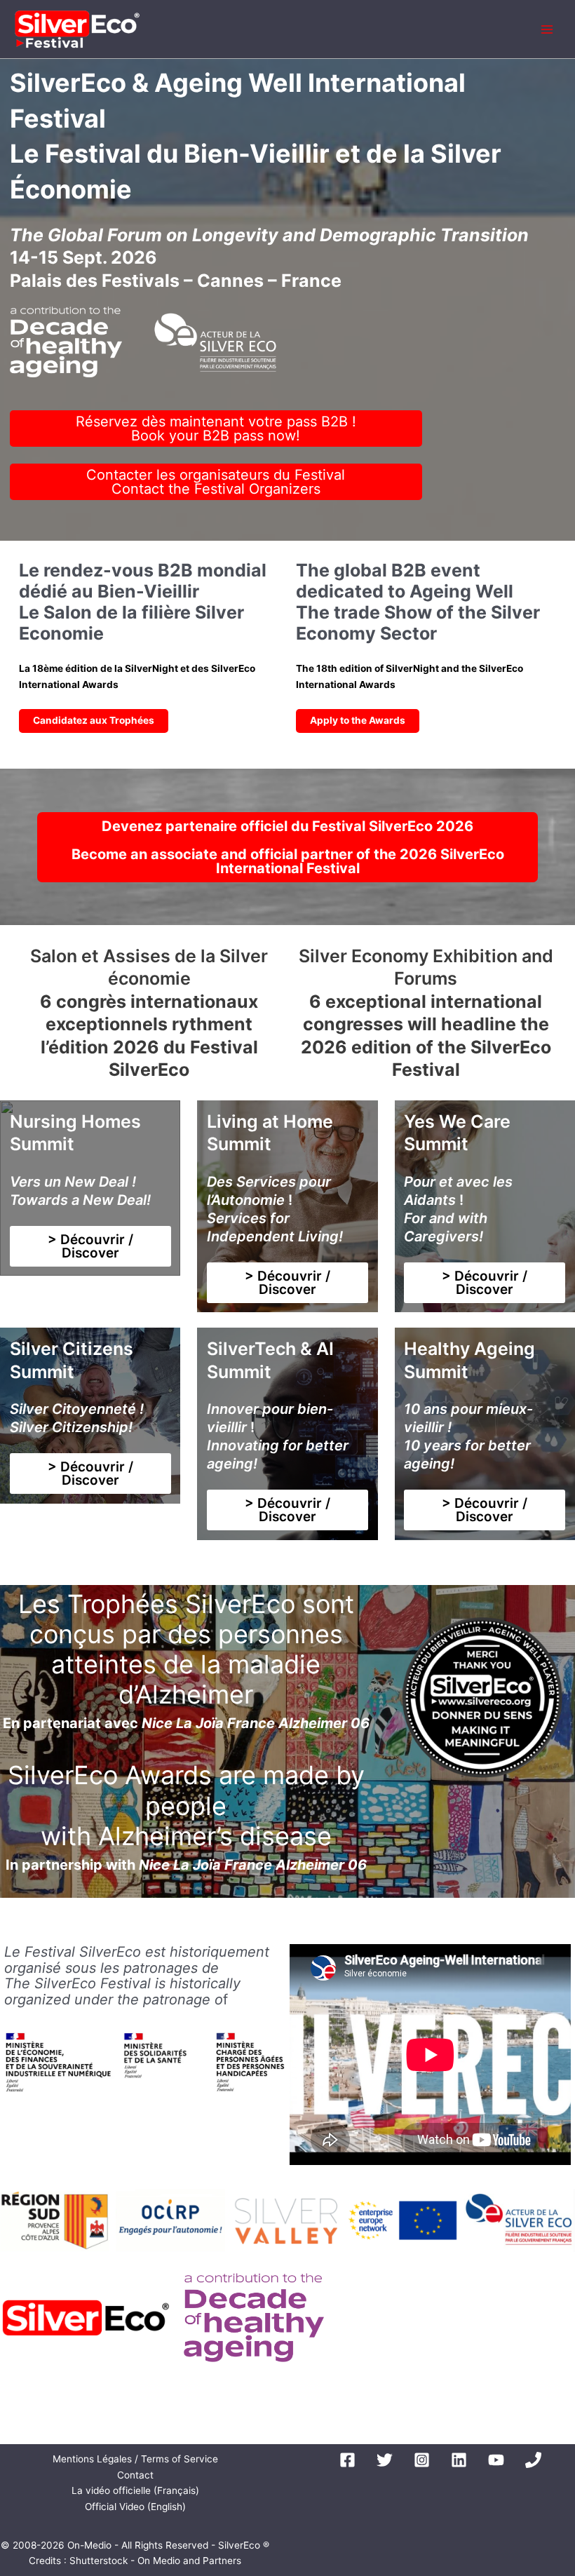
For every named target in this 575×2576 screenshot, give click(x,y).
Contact (135, 2475)
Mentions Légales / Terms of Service (135, 2459)
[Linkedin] (459, 2460)
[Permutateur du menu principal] (547, 29)
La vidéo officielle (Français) (135, 2490)
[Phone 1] (533, 2460)
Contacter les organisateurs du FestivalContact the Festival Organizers (216, 482)
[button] (90, 1246)
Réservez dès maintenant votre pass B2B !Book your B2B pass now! (216, 429)
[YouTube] (496, 2460)
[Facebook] (347, 2460)
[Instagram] (422, 2460)
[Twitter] (385, 2460)
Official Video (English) (135, 2507)
